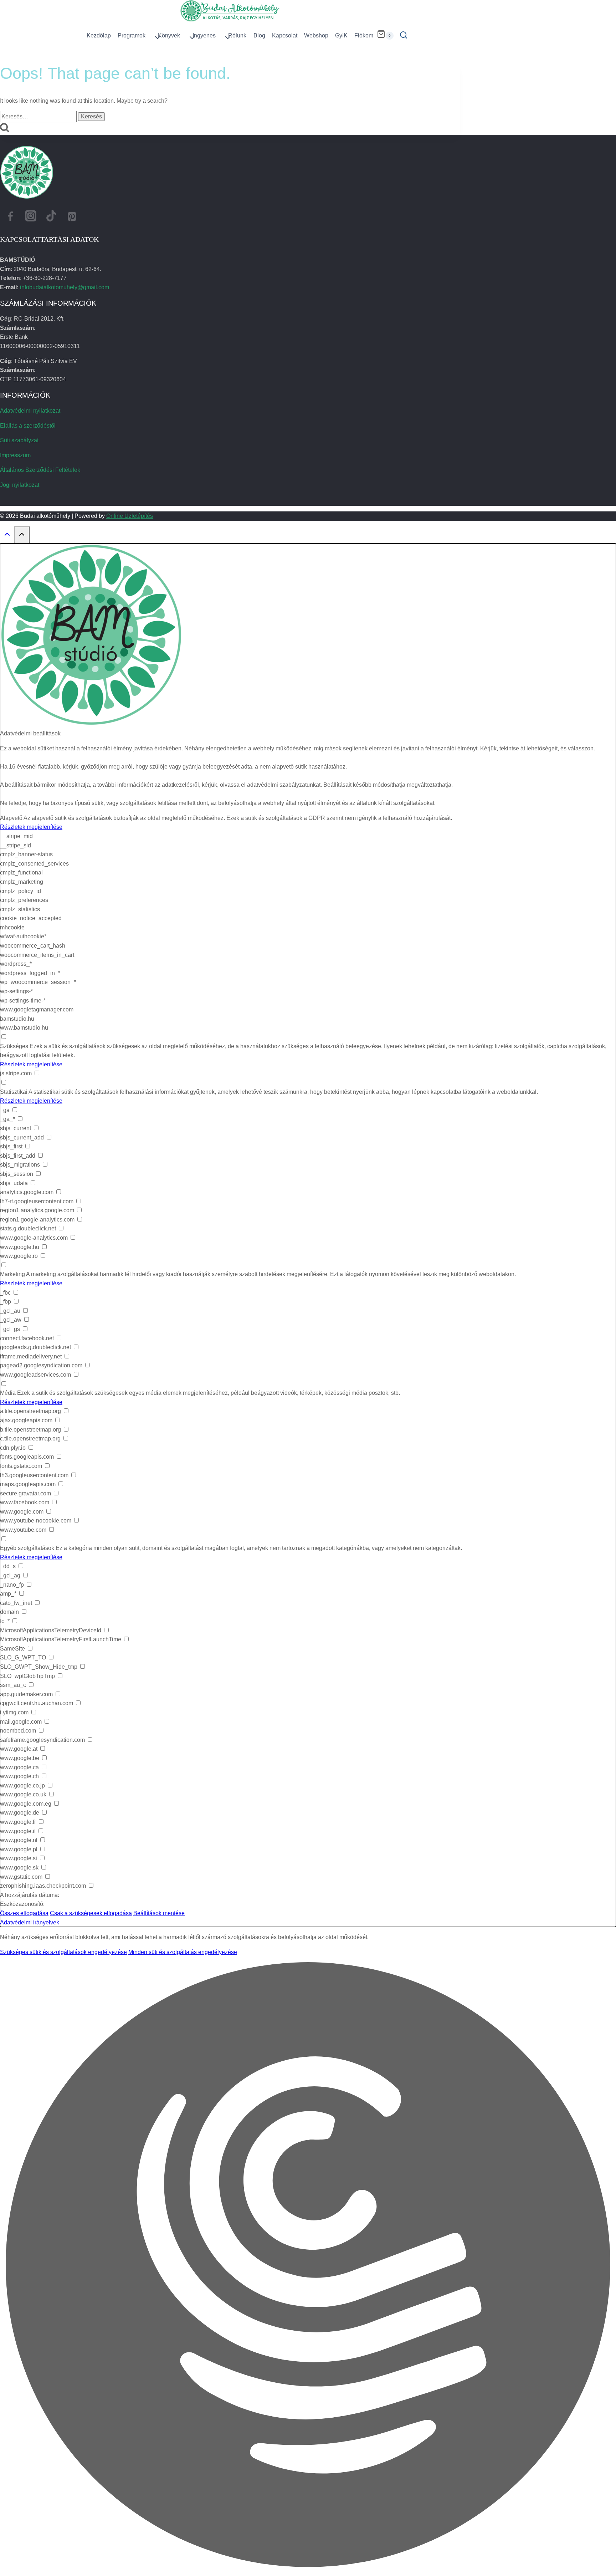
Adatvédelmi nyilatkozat (30, 411)
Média (8, 1393)
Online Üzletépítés (130, 516)
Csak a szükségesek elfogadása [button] (91, 1913)
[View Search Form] (404, 36)
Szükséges (14, 1046)
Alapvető (11, 818)
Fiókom (364, 35)
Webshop (316, 35)
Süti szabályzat (19, 440)
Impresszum (15, 455)
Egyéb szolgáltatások (27, 1548)
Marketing (12, 1274)
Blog (259, 35)
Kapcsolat (285, 35)
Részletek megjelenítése (31, 827)
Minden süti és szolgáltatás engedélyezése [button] (183, 1952)
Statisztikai (14, 1092)
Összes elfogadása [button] (24, 1913)
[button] (308, 2266)
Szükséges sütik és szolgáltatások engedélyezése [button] (63, 1952)
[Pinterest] (72, 218)
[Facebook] (10, 218)
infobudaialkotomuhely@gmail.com (65, 287)
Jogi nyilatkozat (20, 485)
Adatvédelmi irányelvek (30, 1922)
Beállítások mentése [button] (159, 1913)
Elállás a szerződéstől (28, 426)
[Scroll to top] (7, 536)
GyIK (341, 35)
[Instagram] (31, 218)
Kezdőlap (99, 35)
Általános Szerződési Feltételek (40, 470)
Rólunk (237, 35)
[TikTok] (51, 218)
